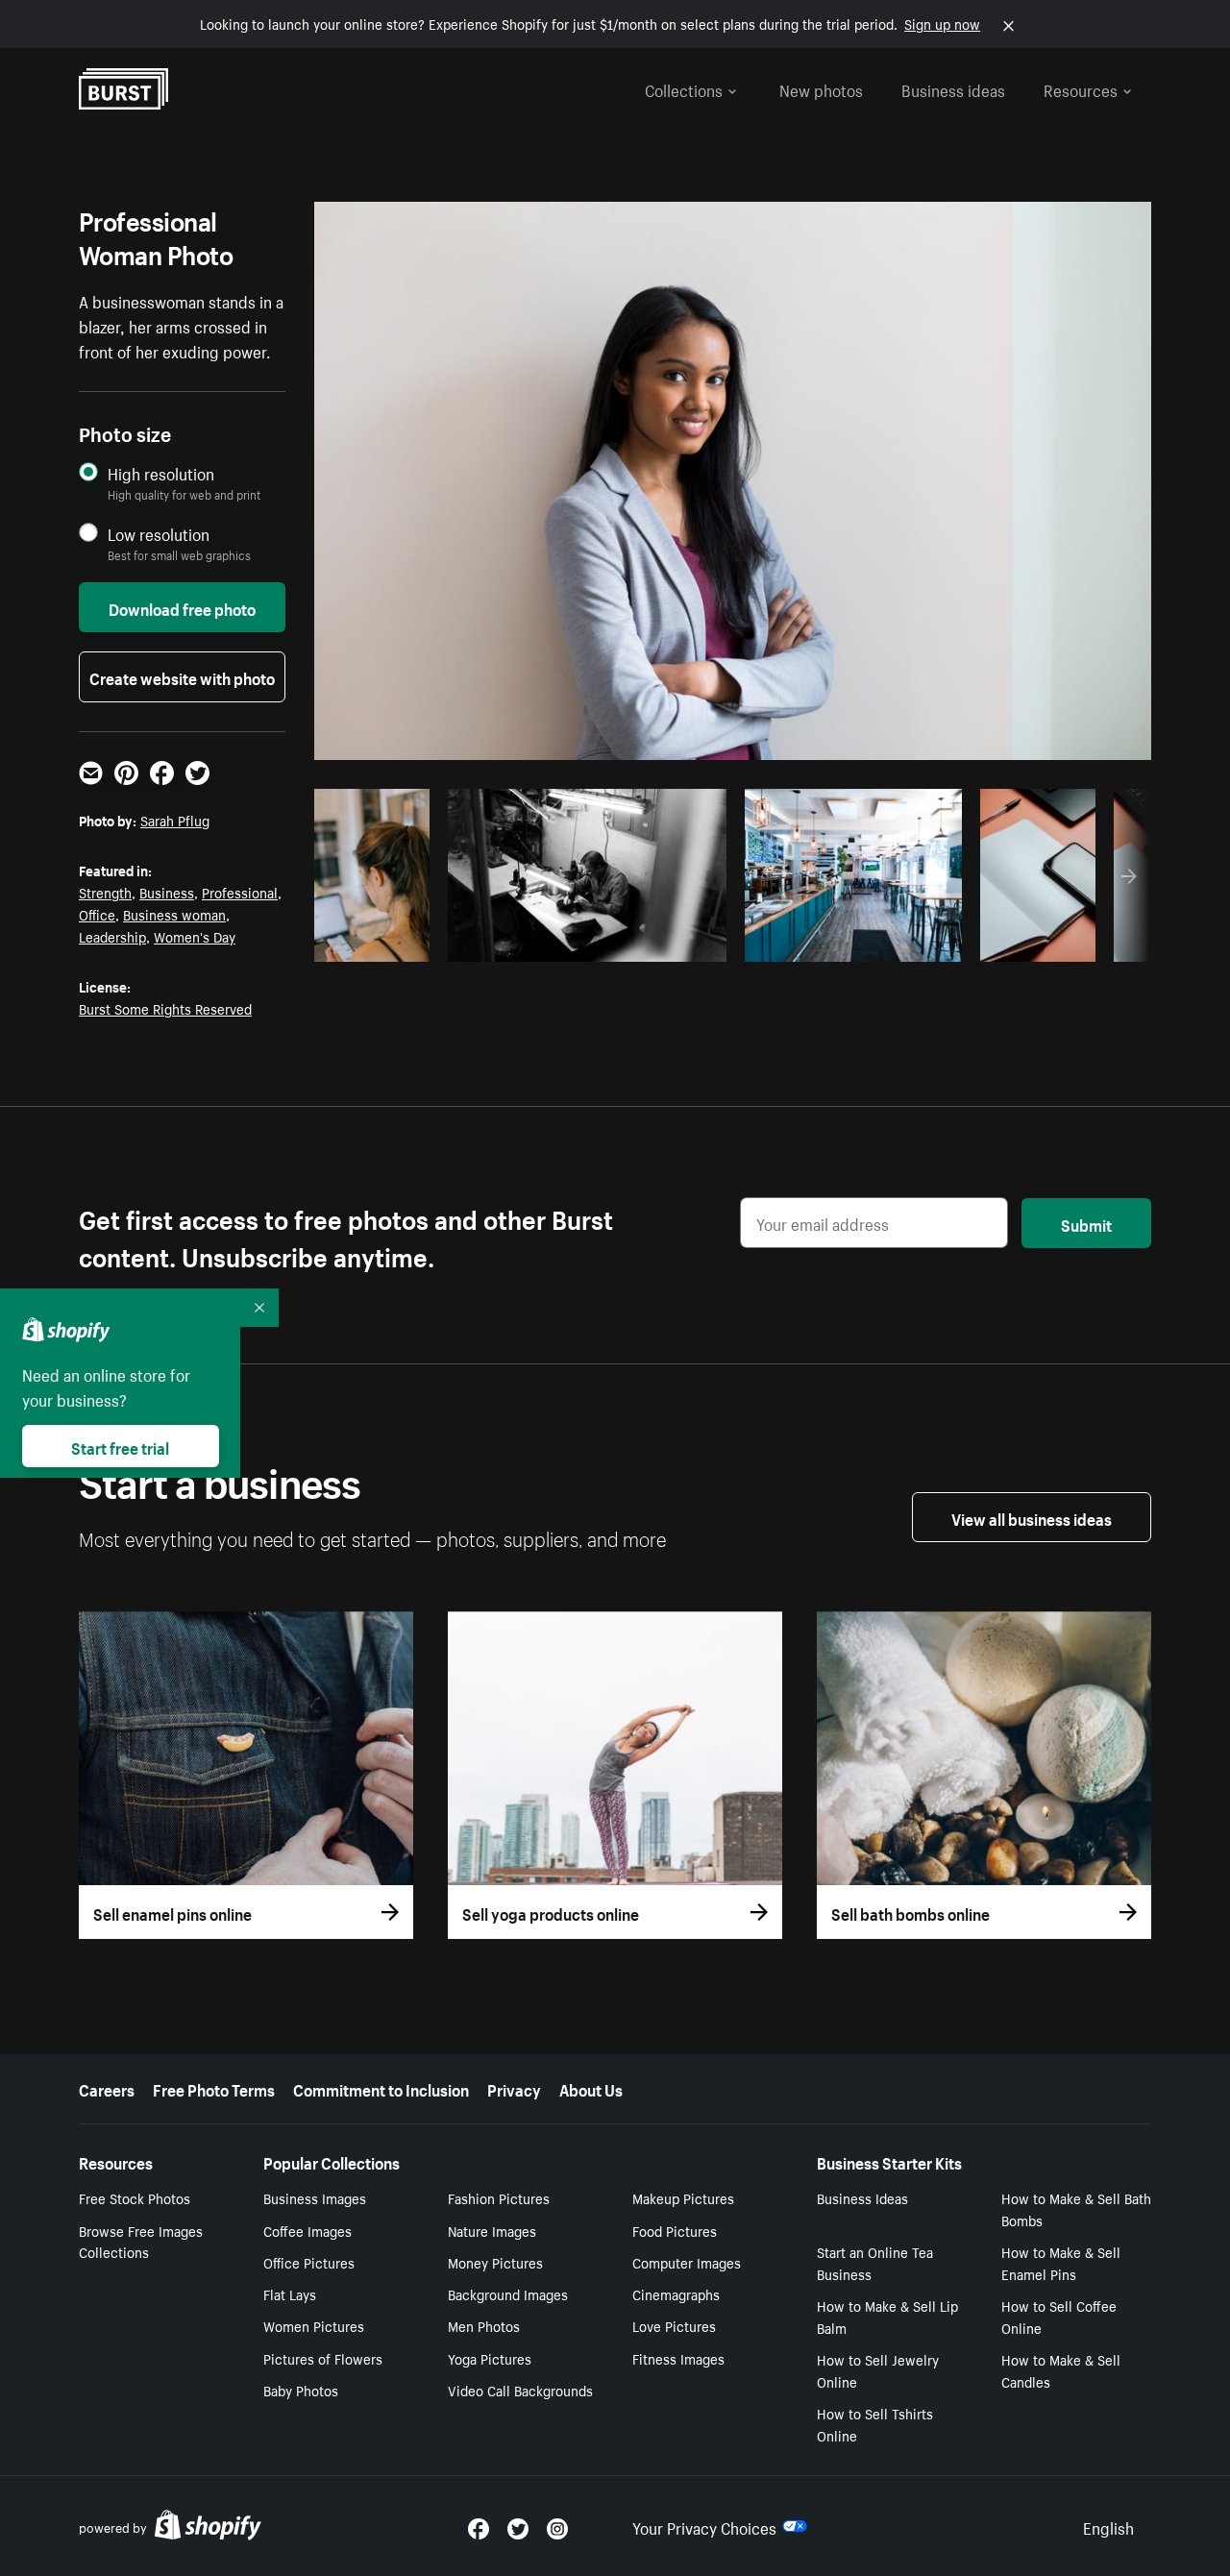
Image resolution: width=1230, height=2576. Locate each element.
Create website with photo (182, 676)
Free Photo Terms (214, 2088)
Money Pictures (495, 2262)
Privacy (514, 2088)
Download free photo (182, 607)
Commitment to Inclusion (381, 2088)
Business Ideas (862, 2197)
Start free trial (120, 1446)
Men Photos (484, 2325)
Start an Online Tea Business (875, 2262)
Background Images (508, 2294)
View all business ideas (1032, 1517)
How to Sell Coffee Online (1059, 2316)
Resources (1081, 88)
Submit (1086, 1223)
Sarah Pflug (175, 820)
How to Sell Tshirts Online (875, 2424)
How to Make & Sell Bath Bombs (1076, 2208)
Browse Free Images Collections (141, 2241)
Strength (105, 892)
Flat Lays (290, 2294)
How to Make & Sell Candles (1061, 2370)
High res (593, 942)
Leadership (112, 936)
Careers (107, 2088)
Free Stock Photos (135, 2197)
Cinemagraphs (676, 2294)
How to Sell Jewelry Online (878, 2370)
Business (167, 892)
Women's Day (195, 936)
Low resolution (159, 534)
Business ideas (953, 88)
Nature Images (492, 2230)
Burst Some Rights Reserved (165, 1008)
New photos (821, 88)
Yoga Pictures (490, 2358)
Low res (379, 942)
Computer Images (687, 2262)
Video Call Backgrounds (520, 2390)
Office (97, 914)
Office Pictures (309, 2262)
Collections (684, 88)
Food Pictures (675, 2230)
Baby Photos (301, 2390)
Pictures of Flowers (323, 2358)
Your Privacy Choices (704, 2526)
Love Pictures (674, 2325)
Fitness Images (678, 2358)
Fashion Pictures (499, 2197)
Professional (240, 892)
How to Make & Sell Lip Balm (887, 2316)
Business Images (315, 2197)
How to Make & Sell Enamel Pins (1061, 2262)
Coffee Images (307, 2230)
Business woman (174, 914)
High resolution (161, 473)
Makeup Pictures (683, 2197)
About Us (591, 2088)
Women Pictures (314, 2325)
